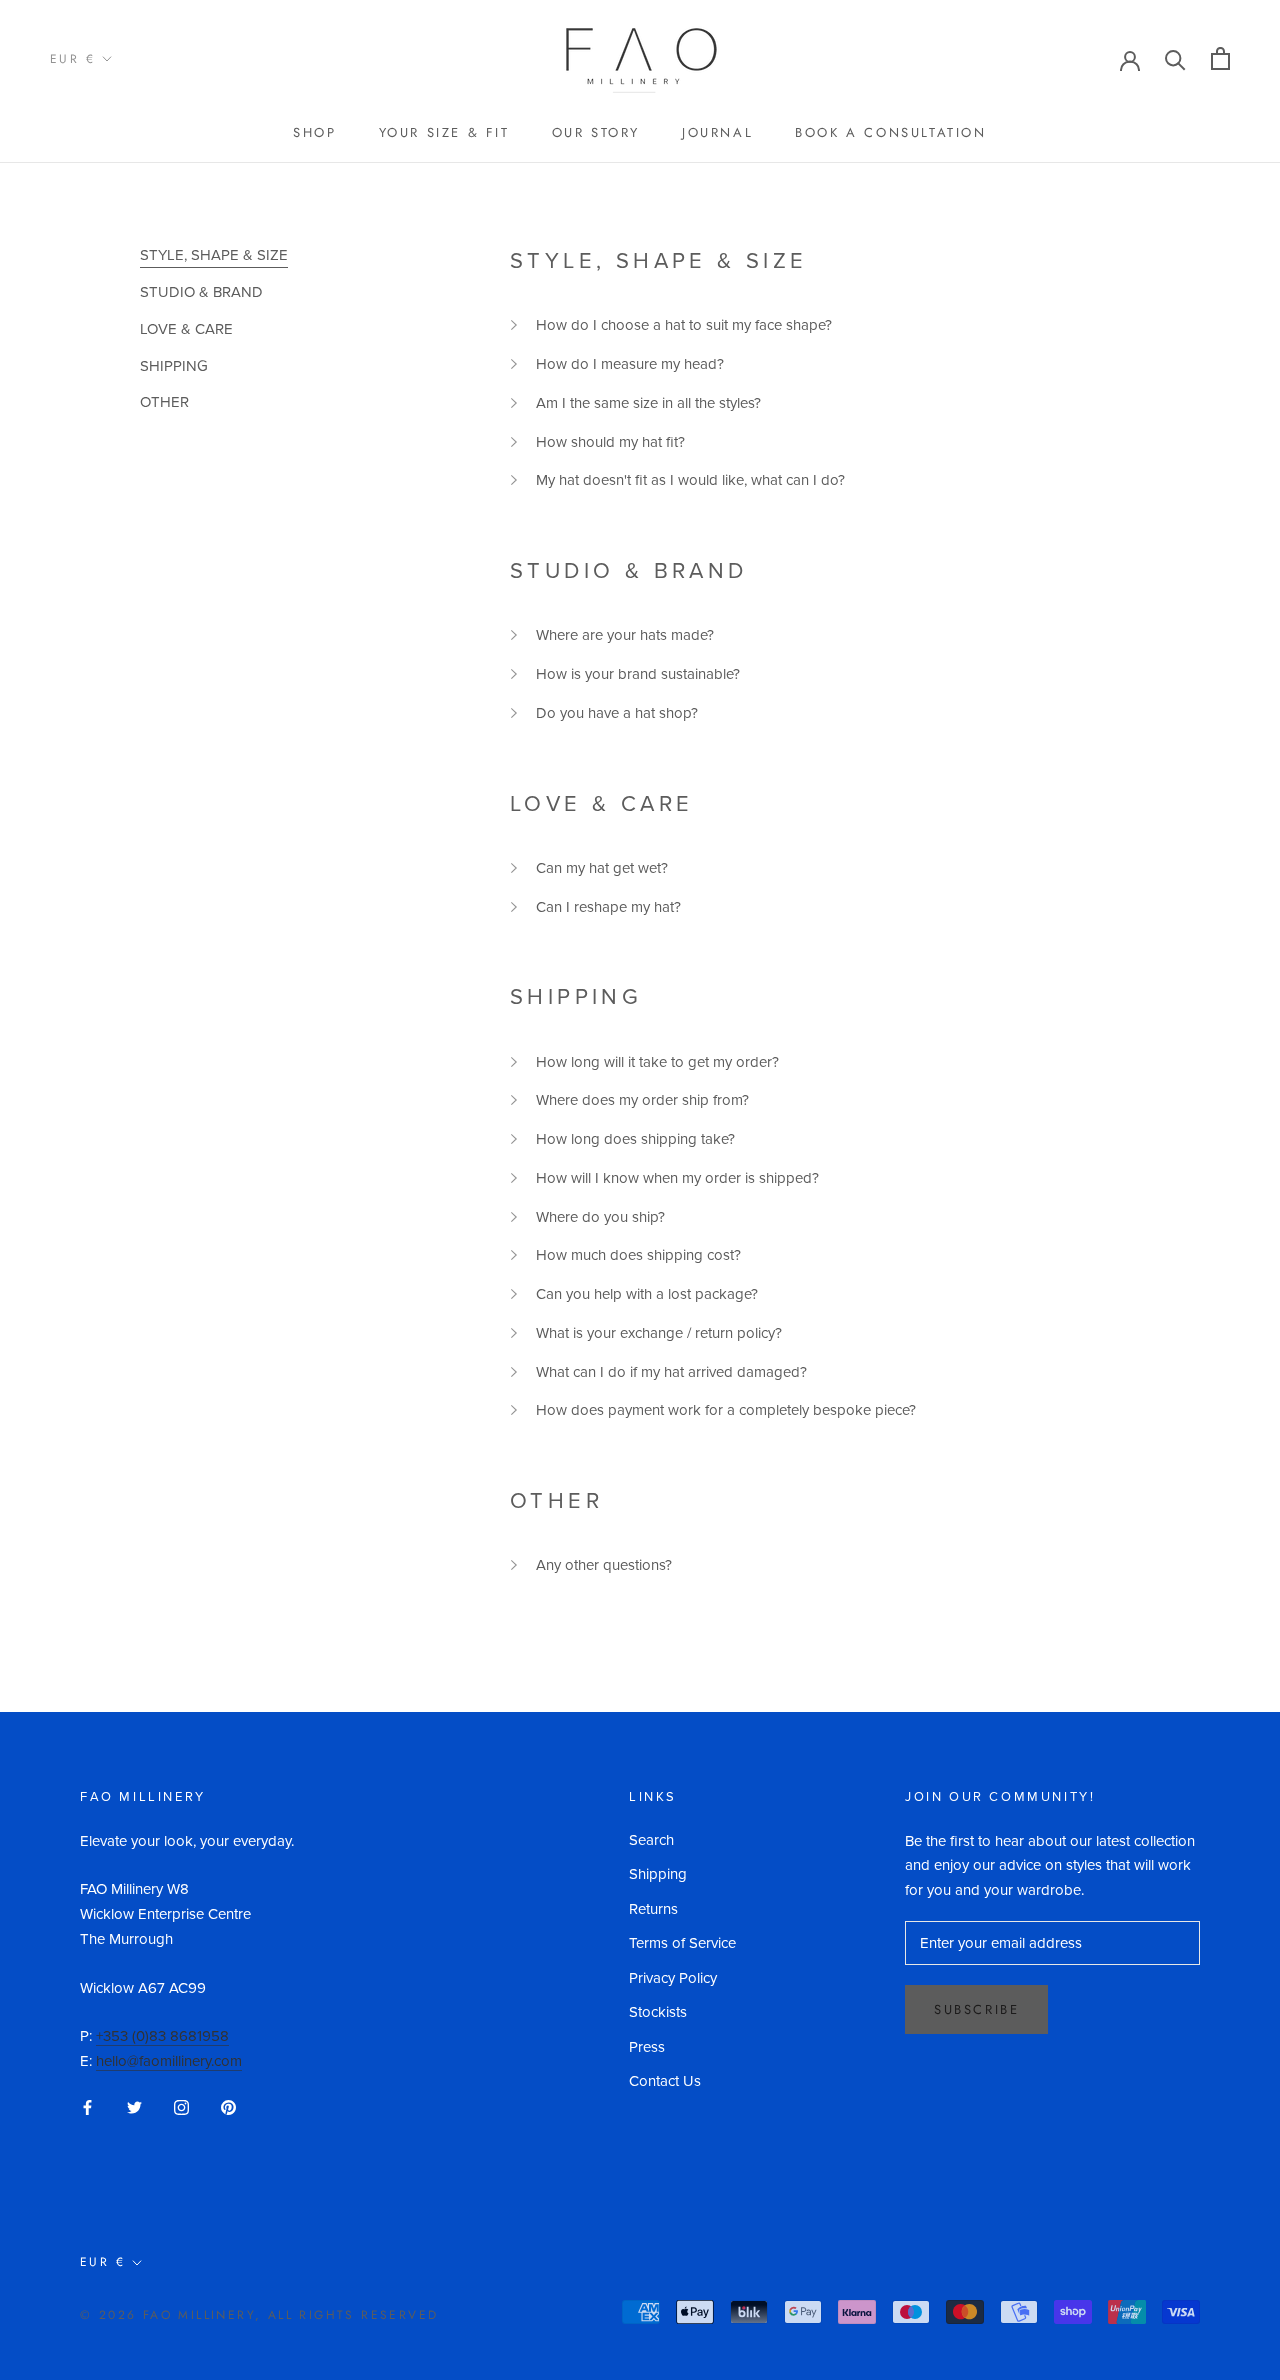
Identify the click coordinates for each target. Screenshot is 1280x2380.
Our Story (596, 132)
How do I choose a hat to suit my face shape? (684, 325)
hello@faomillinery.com (169, 2061)
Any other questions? (604, 1565)
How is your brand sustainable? (638, 674)
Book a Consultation (890, 132)
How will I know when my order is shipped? (677, 1178)
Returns (653, 1909)
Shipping (658, 1874)
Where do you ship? (600, 1217)
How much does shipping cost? (638, 1255)
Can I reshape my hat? (608, 907)
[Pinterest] (228, 2106)
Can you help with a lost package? (647, 1294)
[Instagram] (181, 2106)
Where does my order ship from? (642, 1100)
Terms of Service (682, 1943)
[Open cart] (1220, 58)
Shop (314, 132)
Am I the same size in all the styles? (648, 403)
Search (651, 1840)
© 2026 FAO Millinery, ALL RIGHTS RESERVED (259, 2315)
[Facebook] (87, 2106)
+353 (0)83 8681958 (162, 2036)
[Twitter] (134, 2106)
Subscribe (976, 2009)
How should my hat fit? (610, 442)
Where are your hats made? (625, 635)
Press (647, 2047)
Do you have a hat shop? (617, 713)
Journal (717, 132)
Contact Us (665, 2081)
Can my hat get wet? (602, 868)
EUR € (72, 59)
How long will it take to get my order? (657, 1062)
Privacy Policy (673, 1978)
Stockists (658, 2012)
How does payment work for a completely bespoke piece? (726, 1410)
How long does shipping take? (635, 1139)
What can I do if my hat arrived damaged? (671, 1372)
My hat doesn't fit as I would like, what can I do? (690, 480)
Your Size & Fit (444, 132)
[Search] (1175, 58)
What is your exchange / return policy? (659, 1333)
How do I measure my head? (630, 364)
